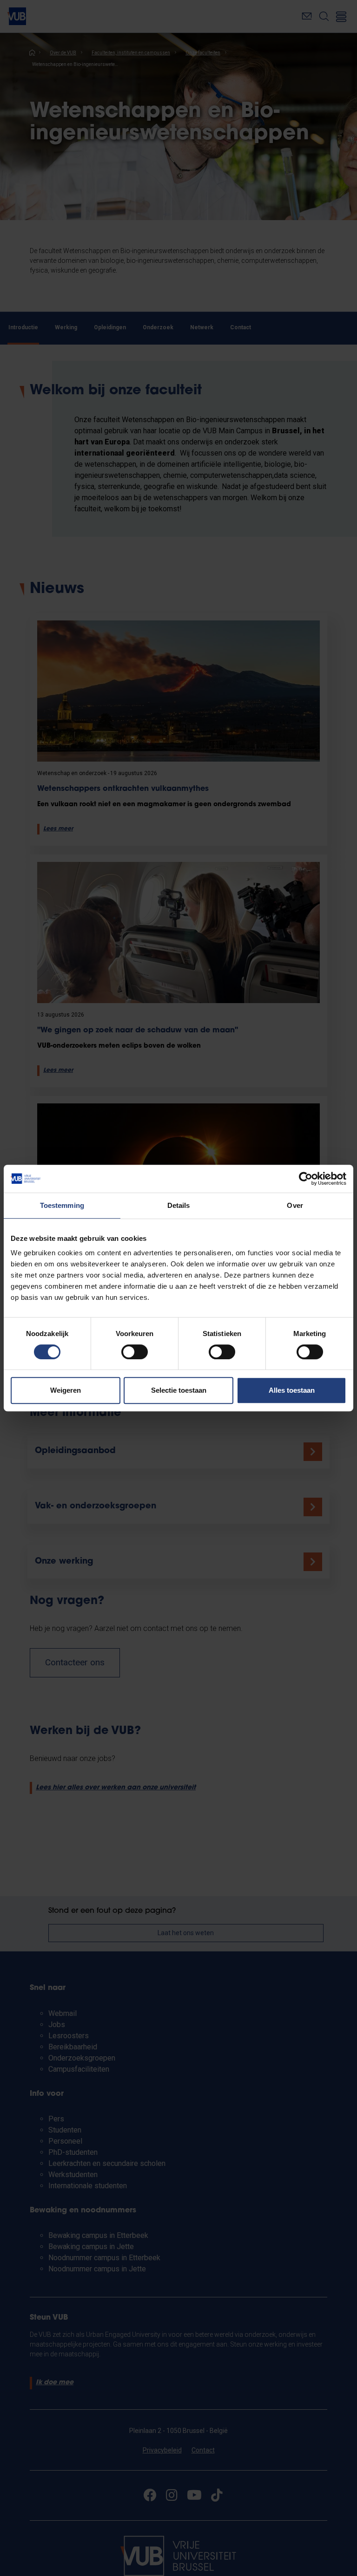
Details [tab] (179, 1205)
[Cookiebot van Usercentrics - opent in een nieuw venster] (306, 1179)
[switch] (135, 1352)
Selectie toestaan (179, 1390)
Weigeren (66, 1390)
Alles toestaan (292, 1390)
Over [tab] (295, 1205)
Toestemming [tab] (62, 1205)
